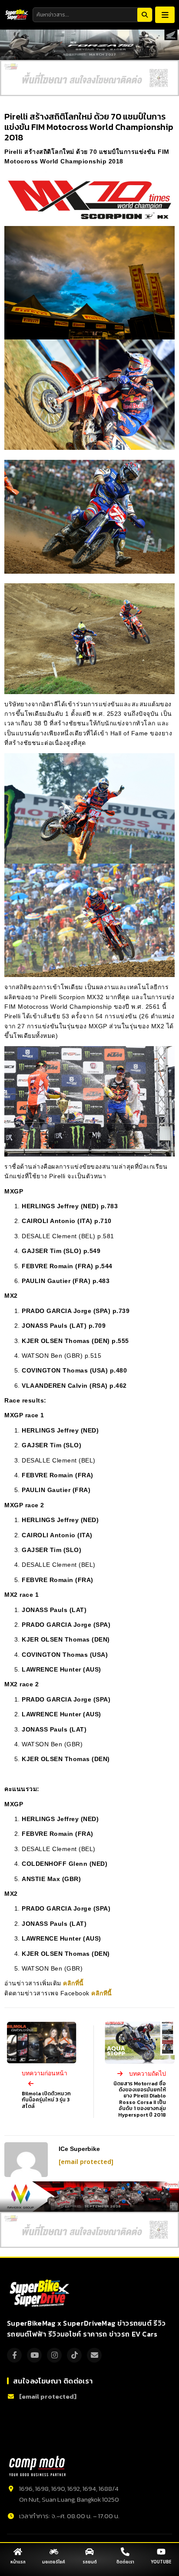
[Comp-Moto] (37, 2466)
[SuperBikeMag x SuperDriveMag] (41, 2293)
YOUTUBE (161, 2562)
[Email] (94, 2355)
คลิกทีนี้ (102, 1993)
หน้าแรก (18, 2562)
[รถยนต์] (89, 2552)
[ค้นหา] (145, 15)
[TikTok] (74, 2355)
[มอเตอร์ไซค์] (54, 2552)
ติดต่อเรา (125, 2562)
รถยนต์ (90, 2562)
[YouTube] (34, 2355)
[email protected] (86, 2162)
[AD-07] (89, 78)
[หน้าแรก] (18, 2552)
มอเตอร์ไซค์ (54, 2562)
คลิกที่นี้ (74, 1983)
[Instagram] (54, 2355)
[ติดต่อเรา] (125, 2552)
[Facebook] (14, 2355)
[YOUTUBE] (161, 2552)
